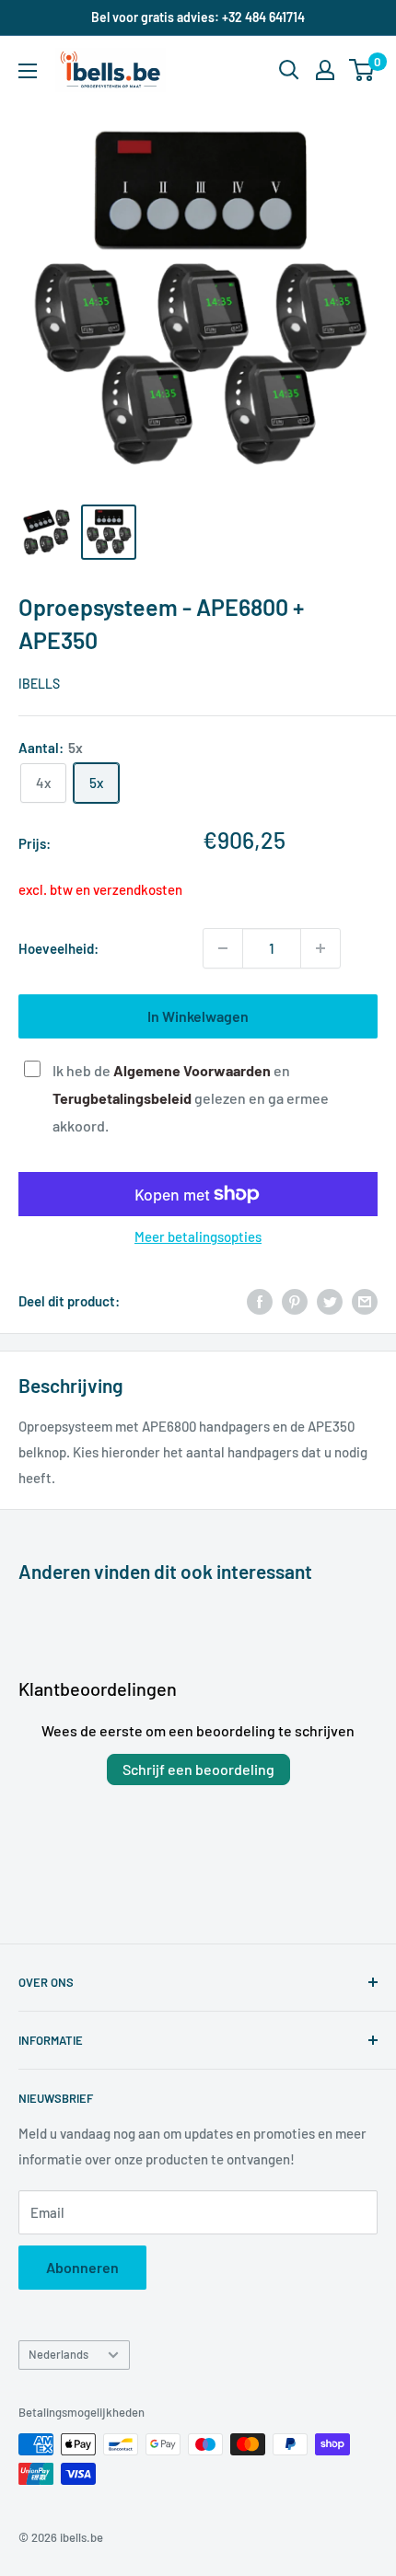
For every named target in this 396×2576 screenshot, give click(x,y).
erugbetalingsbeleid (126, 1098)
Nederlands (58, 2354)
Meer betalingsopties (198, 1236)
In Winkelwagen (198, 1016)
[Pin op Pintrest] (295, 1301)
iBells (39, 684)
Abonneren (82, 2267)
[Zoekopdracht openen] (289, 70)
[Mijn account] (325, 70)
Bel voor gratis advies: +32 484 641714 (198, 17)
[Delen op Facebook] (260, 1301)
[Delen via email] (365, 1301)
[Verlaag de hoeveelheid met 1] (223, 948)
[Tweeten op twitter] (330, 1301)
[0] (362, 70)
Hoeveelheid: (58, 948)
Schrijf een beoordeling (198, 1769)
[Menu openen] (28, 71)
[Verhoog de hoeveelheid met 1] (320, 948)
